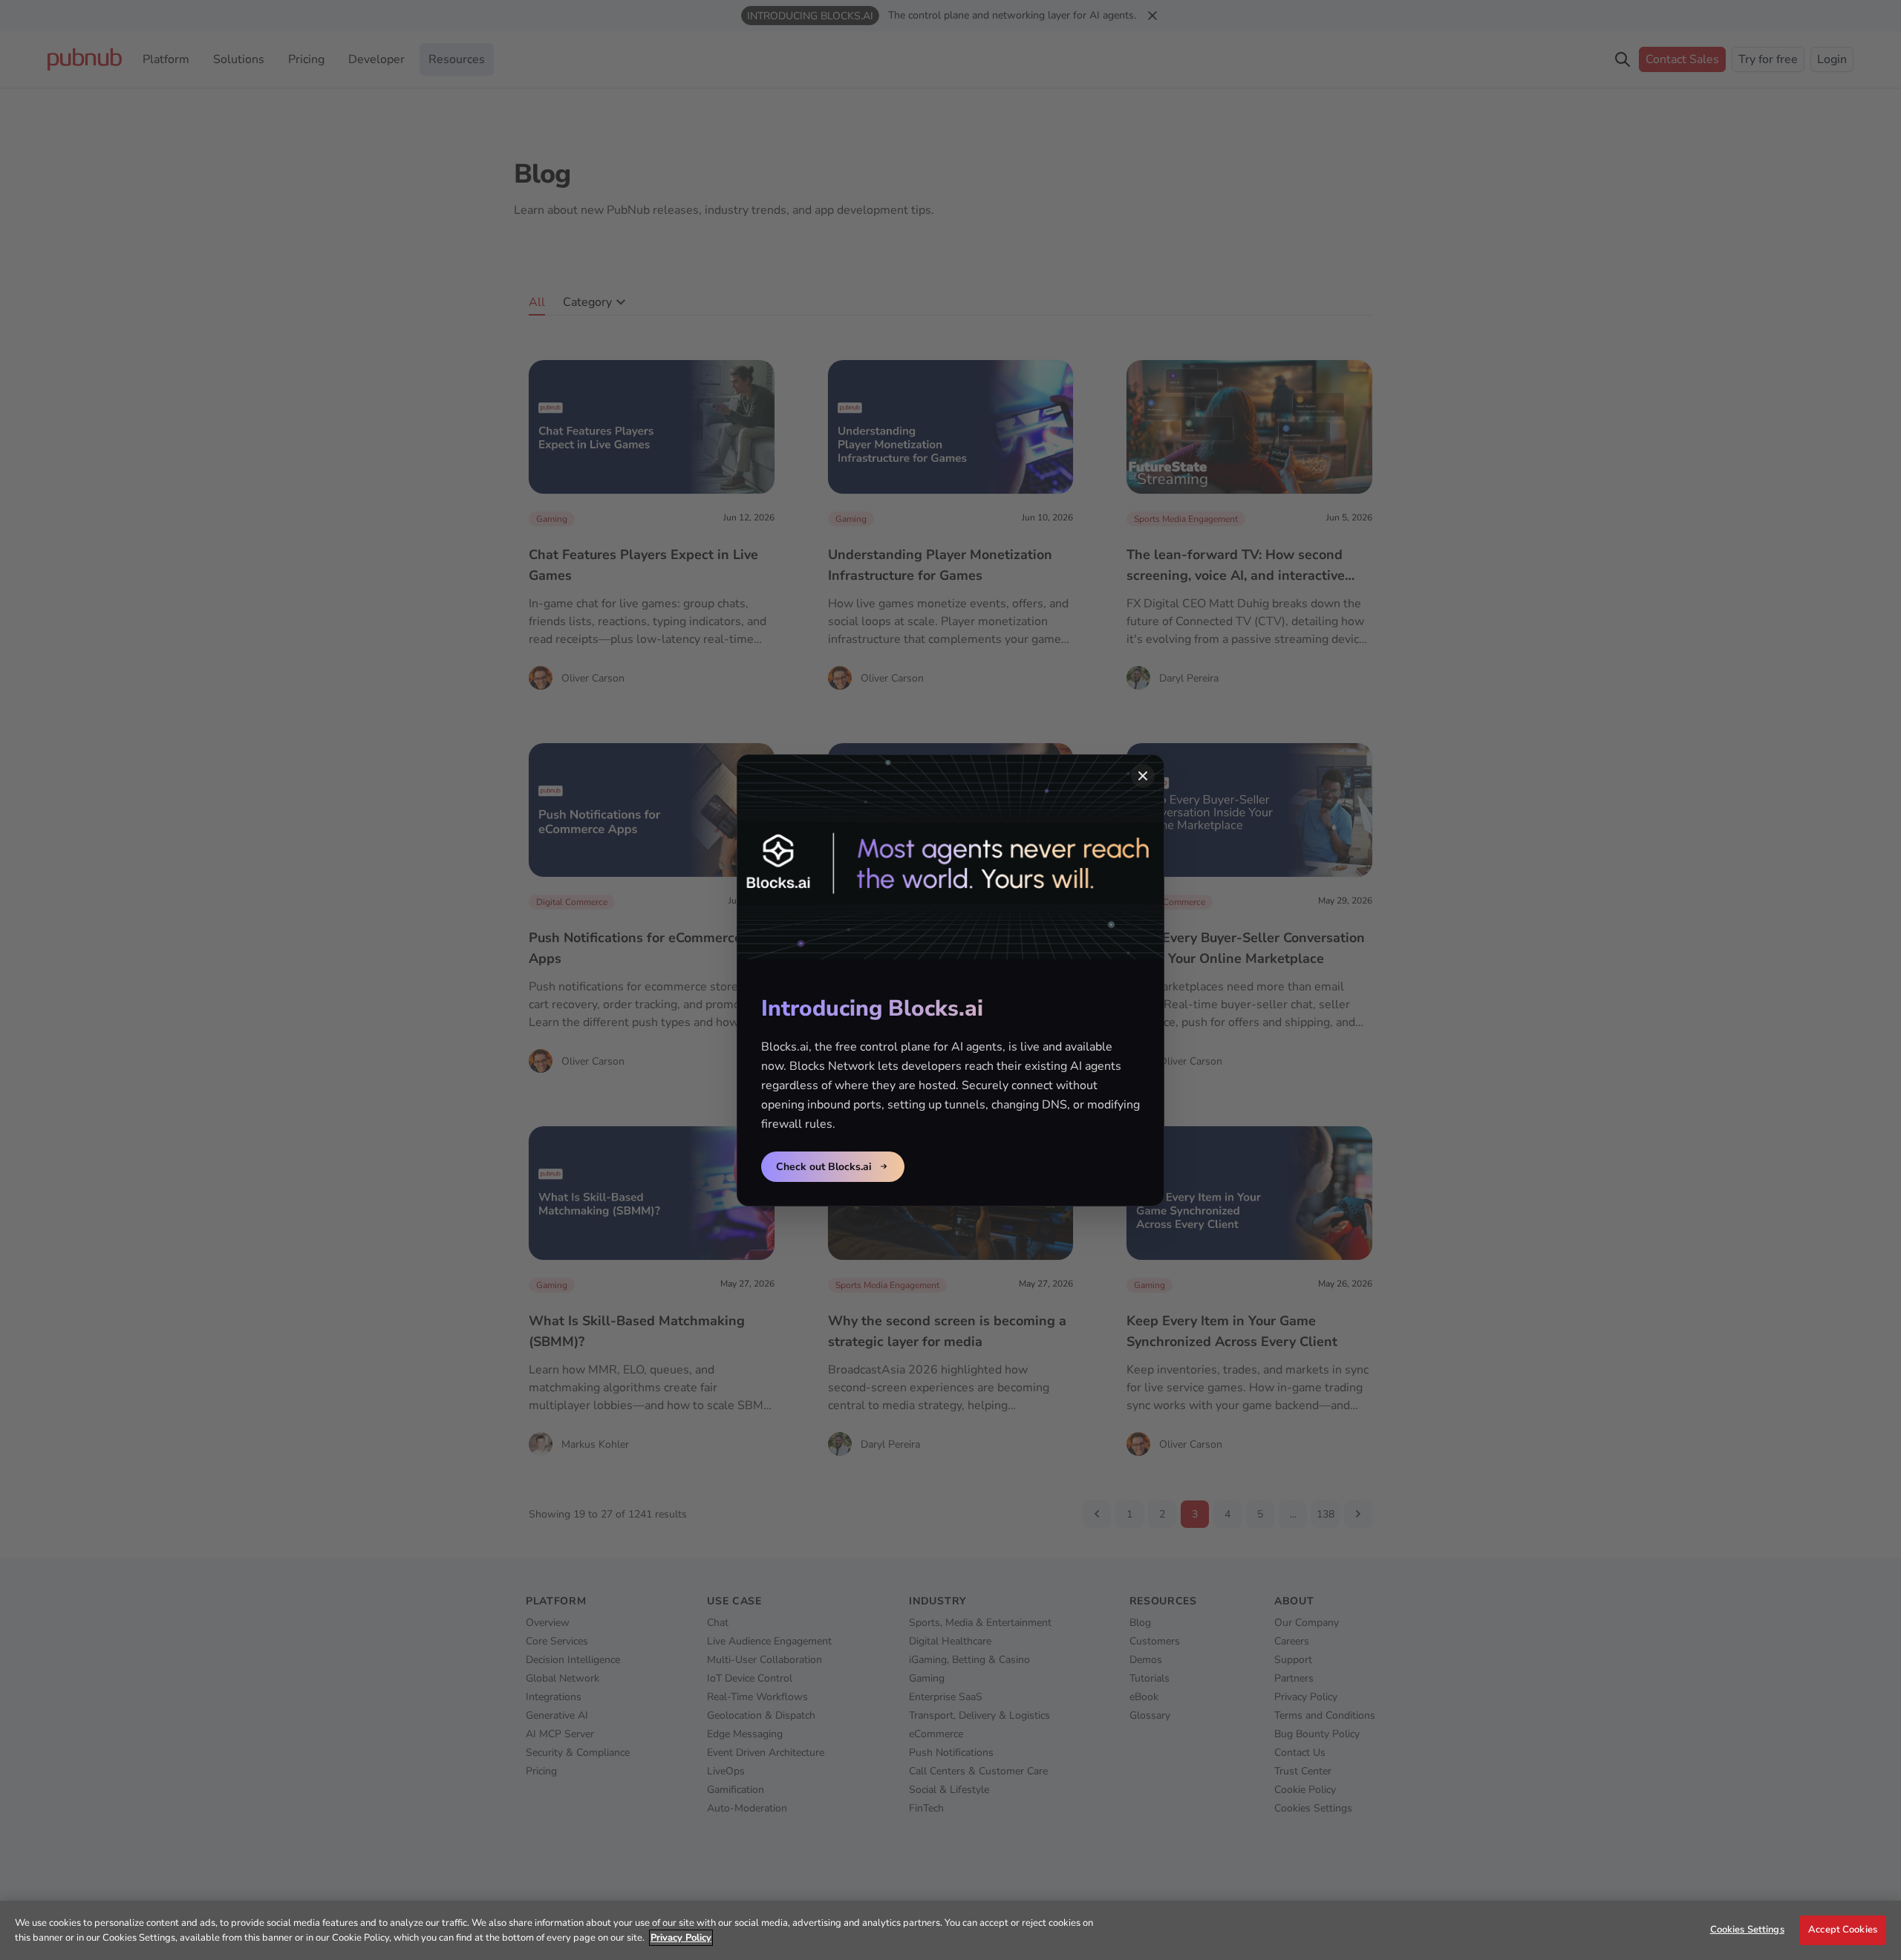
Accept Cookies (1843, 1930)
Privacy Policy (681, 1938)
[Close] (1143, 776)
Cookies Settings (1747, 1930)
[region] (950, 1930)
